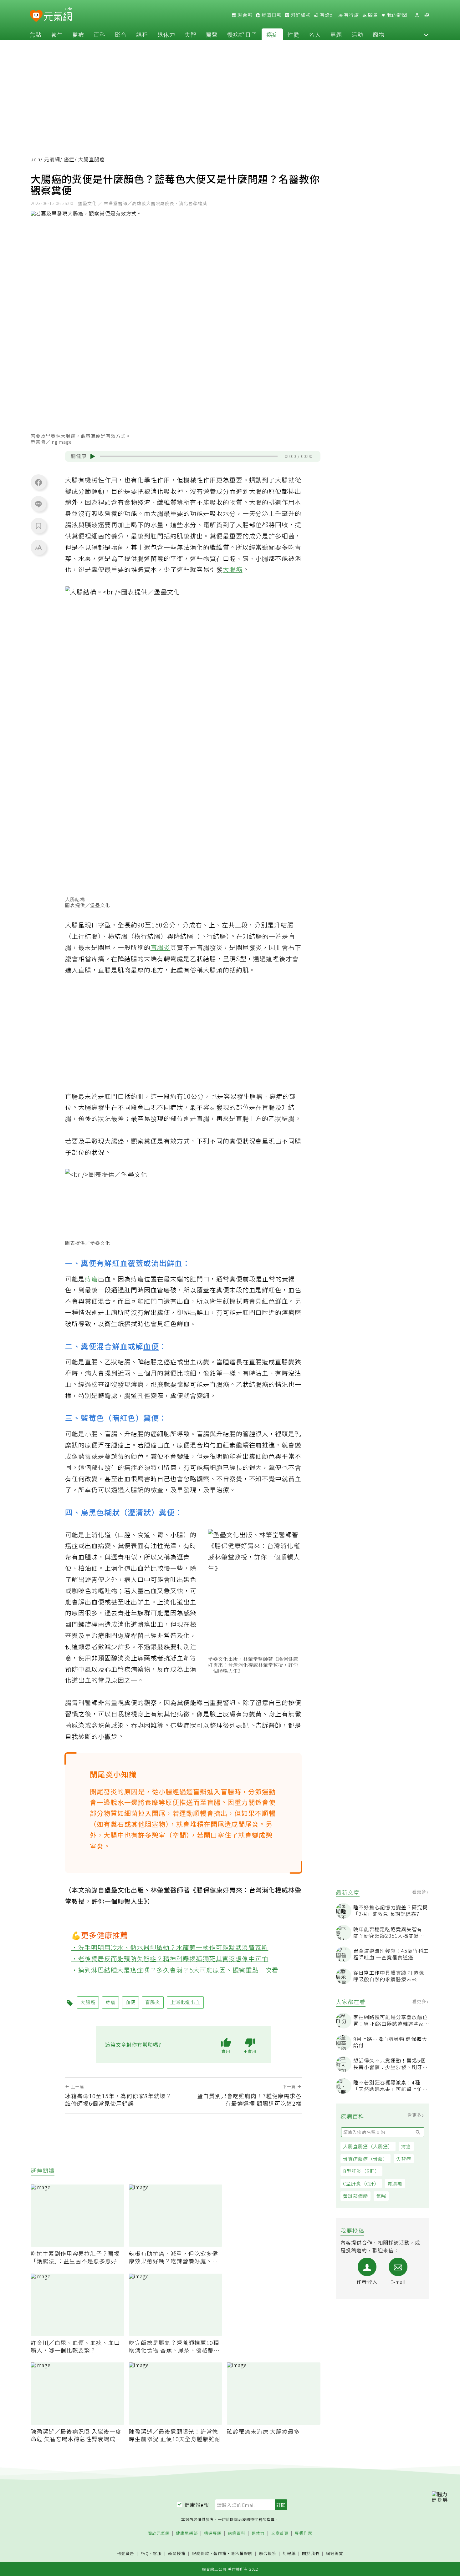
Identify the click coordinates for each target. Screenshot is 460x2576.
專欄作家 (304, 2533)
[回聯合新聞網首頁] (36, 16)
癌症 (272, 34)
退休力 (166, 34)
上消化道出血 (124, 1568)
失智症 (404, 2159)
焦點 (36, 34)
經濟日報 (271, 15)
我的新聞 (396, 15)
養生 (57, 34)
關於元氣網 (159, 2533)
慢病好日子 (242, 34)
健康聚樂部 (187, 2533)
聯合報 (244, 15)
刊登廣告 (125, 2554)
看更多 (420, 1892)
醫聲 (212, 34)
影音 (121, 34)
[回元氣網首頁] (58, 15)
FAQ (145, 2553)
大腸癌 (233, 569)
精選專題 (213, 2533)
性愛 (294, 34)
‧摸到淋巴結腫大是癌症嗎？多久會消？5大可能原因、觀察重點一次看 (175, 1970)
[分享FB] (38, 482)
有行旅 (351, 15)
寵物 (379, 34)
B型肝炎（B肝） (361, 2171)
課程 (142, 34)
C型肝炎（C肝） (361, 2183)
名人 (315, 34)
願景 (372, 15)
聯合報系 (268, 2554)
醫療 (78, 34)
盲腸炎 (160, 947)
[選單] (427, 15)
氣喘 (381, 2196)
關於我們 (311, 2554)
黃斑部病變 (355, 2196)
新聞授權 (177, 2554)
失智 (191, 34)
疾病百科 (237, 2533)
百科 (100, 34)
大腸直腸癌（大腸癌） (368, 2146)
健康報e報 (197, 2505)
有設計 (327, 15)
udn (36, 159)
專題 (336, 34)
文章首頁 (280, 2533)
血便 (151, 1346)
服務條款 (201, 2553)
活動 (357, 34)
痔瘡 (406, 2146)
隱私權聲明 (242, 2553)
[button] (426, 34)
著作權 (220, 2553)
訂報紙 (289, 2554)
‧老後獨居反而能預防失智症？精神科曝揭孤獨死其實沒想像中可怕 (170, 1959)
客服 (157, 2553)
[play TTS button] (93, 457)
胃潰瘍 (395, 2183)
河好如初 (300, 15)
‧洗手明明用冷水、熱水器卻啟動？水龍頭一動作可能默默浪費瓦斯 (170, 1947)
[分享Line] (38, 504)
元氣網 (52, 159)
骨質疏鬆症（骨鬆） (365, 2159)
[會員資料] (417, 15)
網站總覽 (335, 2554)
